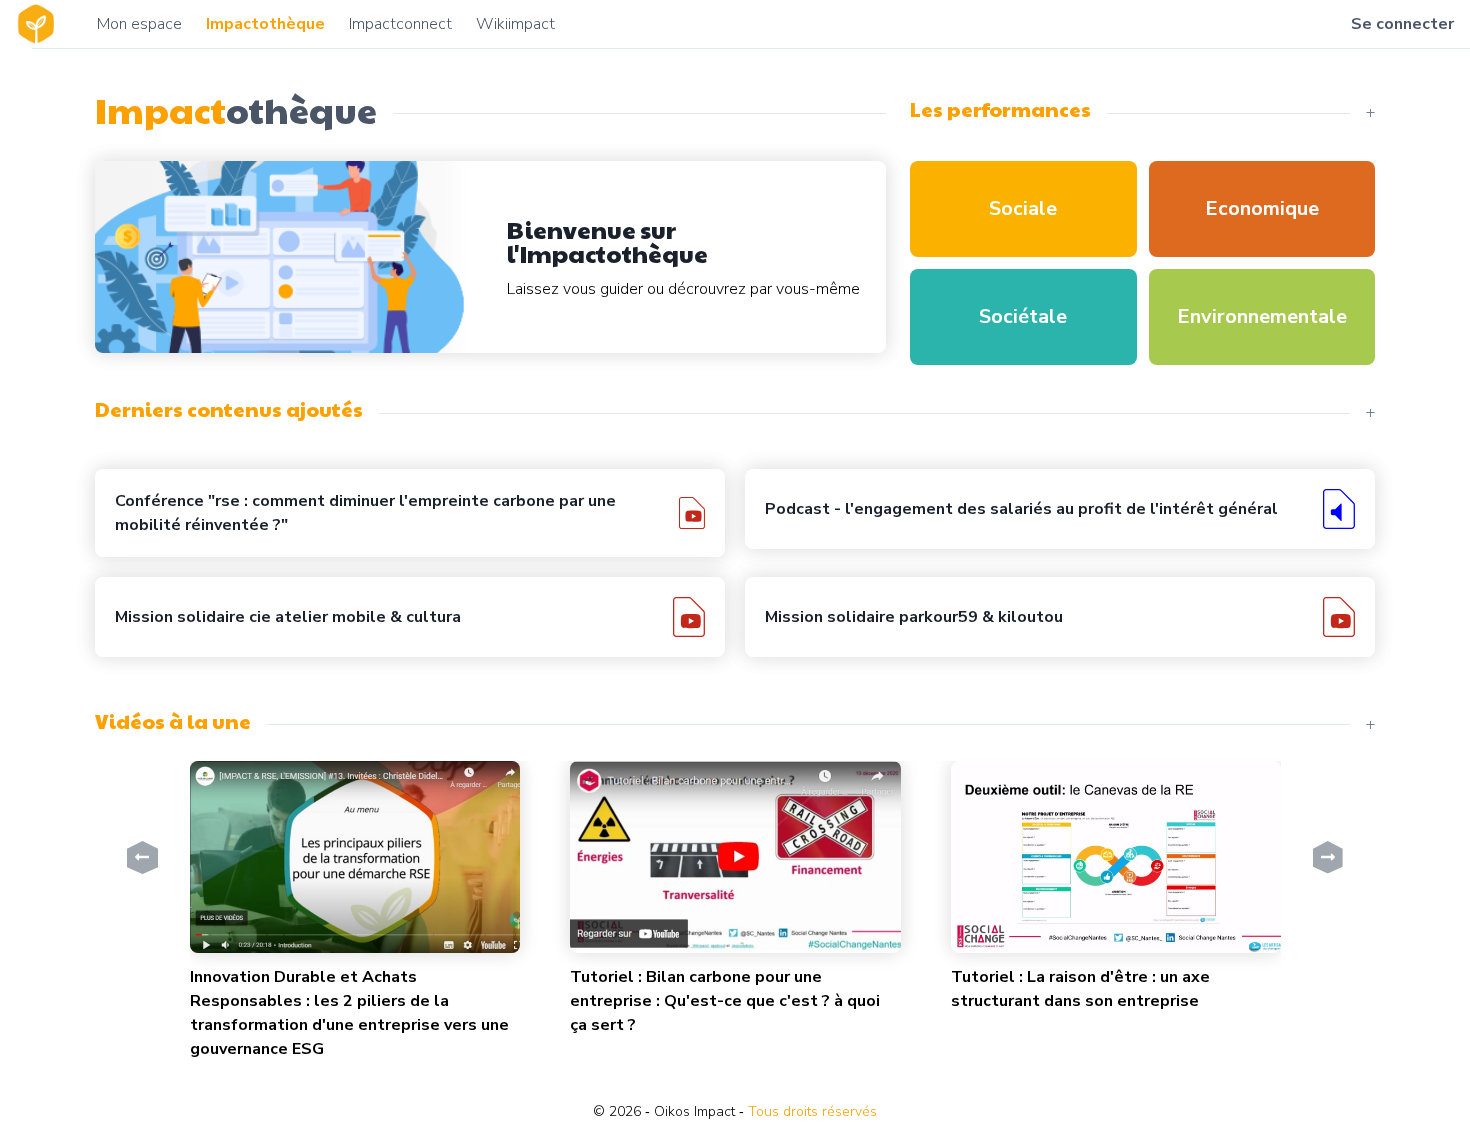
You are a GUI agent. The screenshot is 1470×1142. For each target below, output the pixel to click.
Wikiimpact (515, 24)
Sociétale (1023, 316)
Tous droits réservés (812, 1111)
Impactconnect (400, 24)
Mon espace (139, 24)
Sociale (1023, 208)
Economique (1262, 208)
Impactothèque (265, 24)
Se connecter (1402, 24)
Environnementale (1262, 316)
